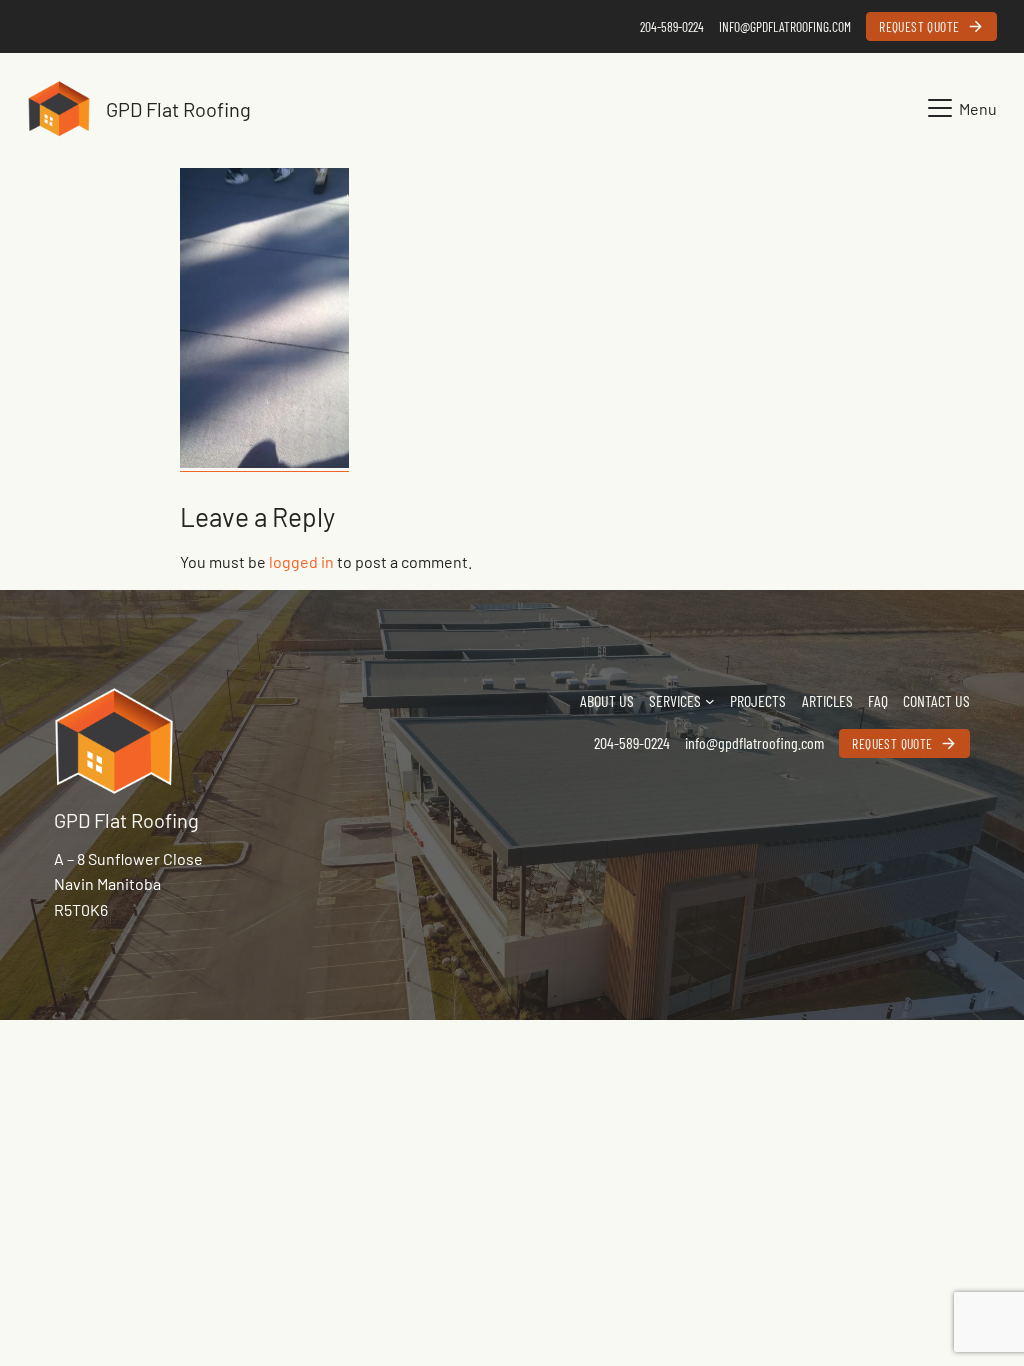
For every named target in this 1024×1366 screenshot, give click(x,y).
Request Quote (919, 26)
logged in (301, 561)
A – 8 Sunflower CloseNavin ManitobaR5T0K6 (128, 884)
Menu (978, 108)
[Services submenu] (710, 701)
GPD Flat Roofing (178, 109)
